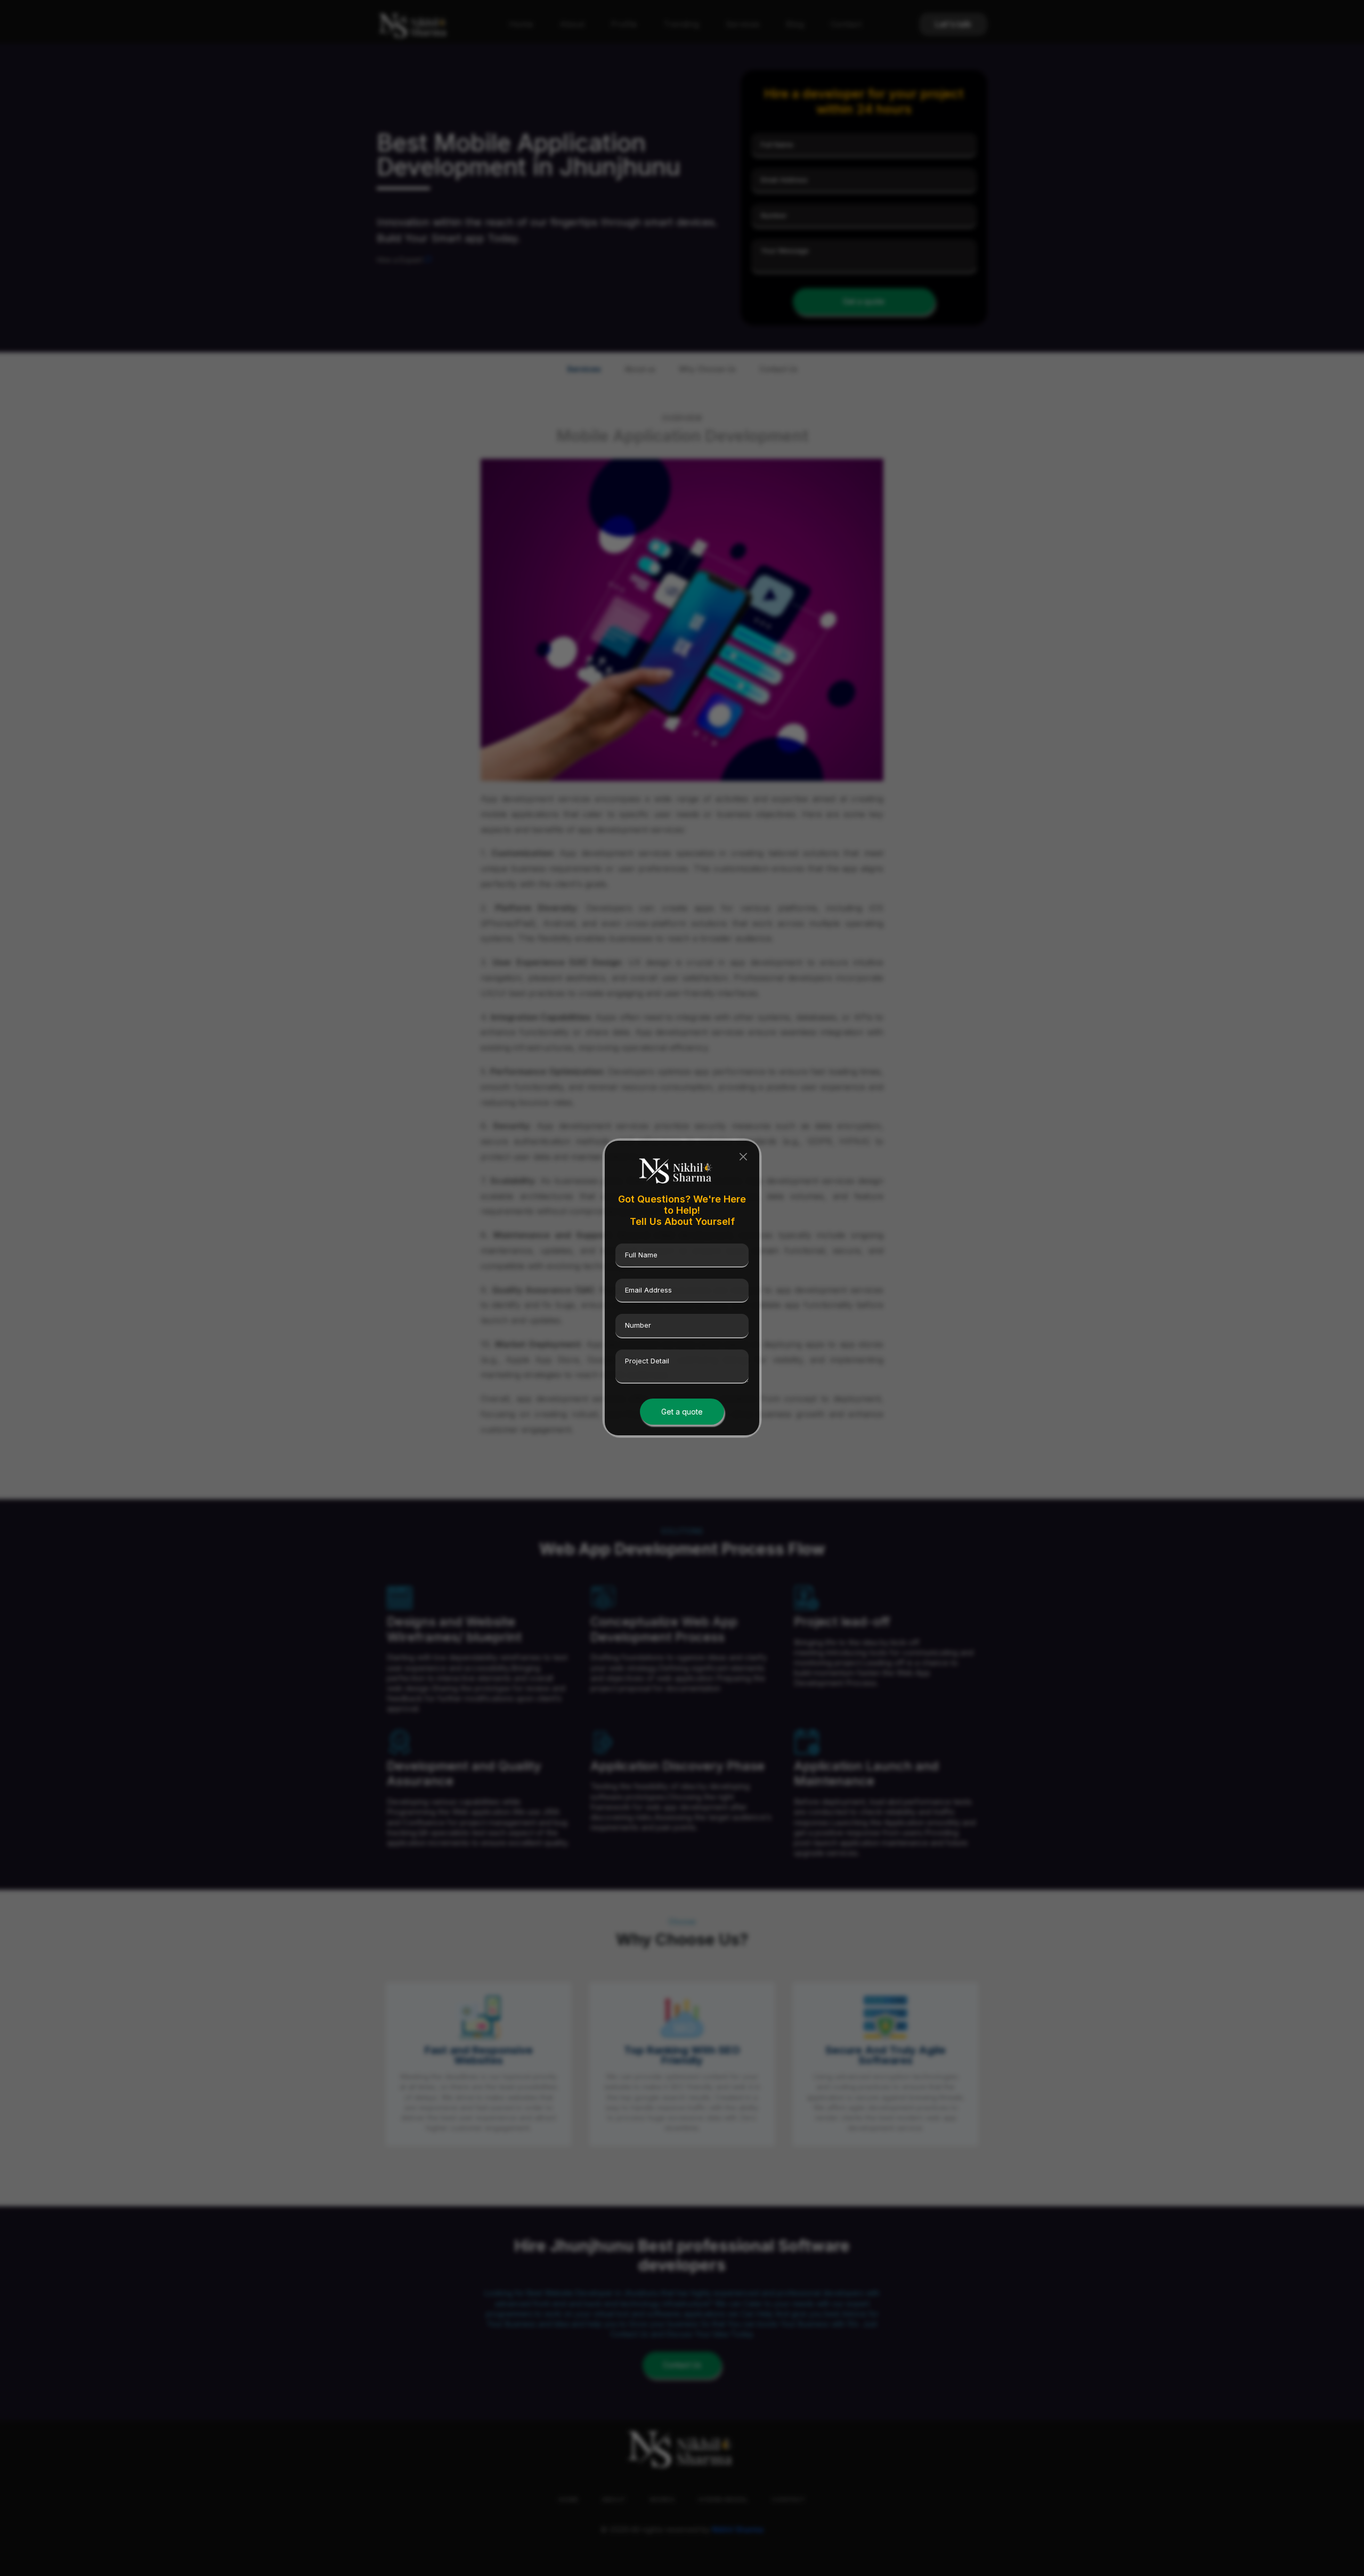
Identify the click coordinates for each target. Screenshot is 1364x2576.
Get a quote (682, 1412)
